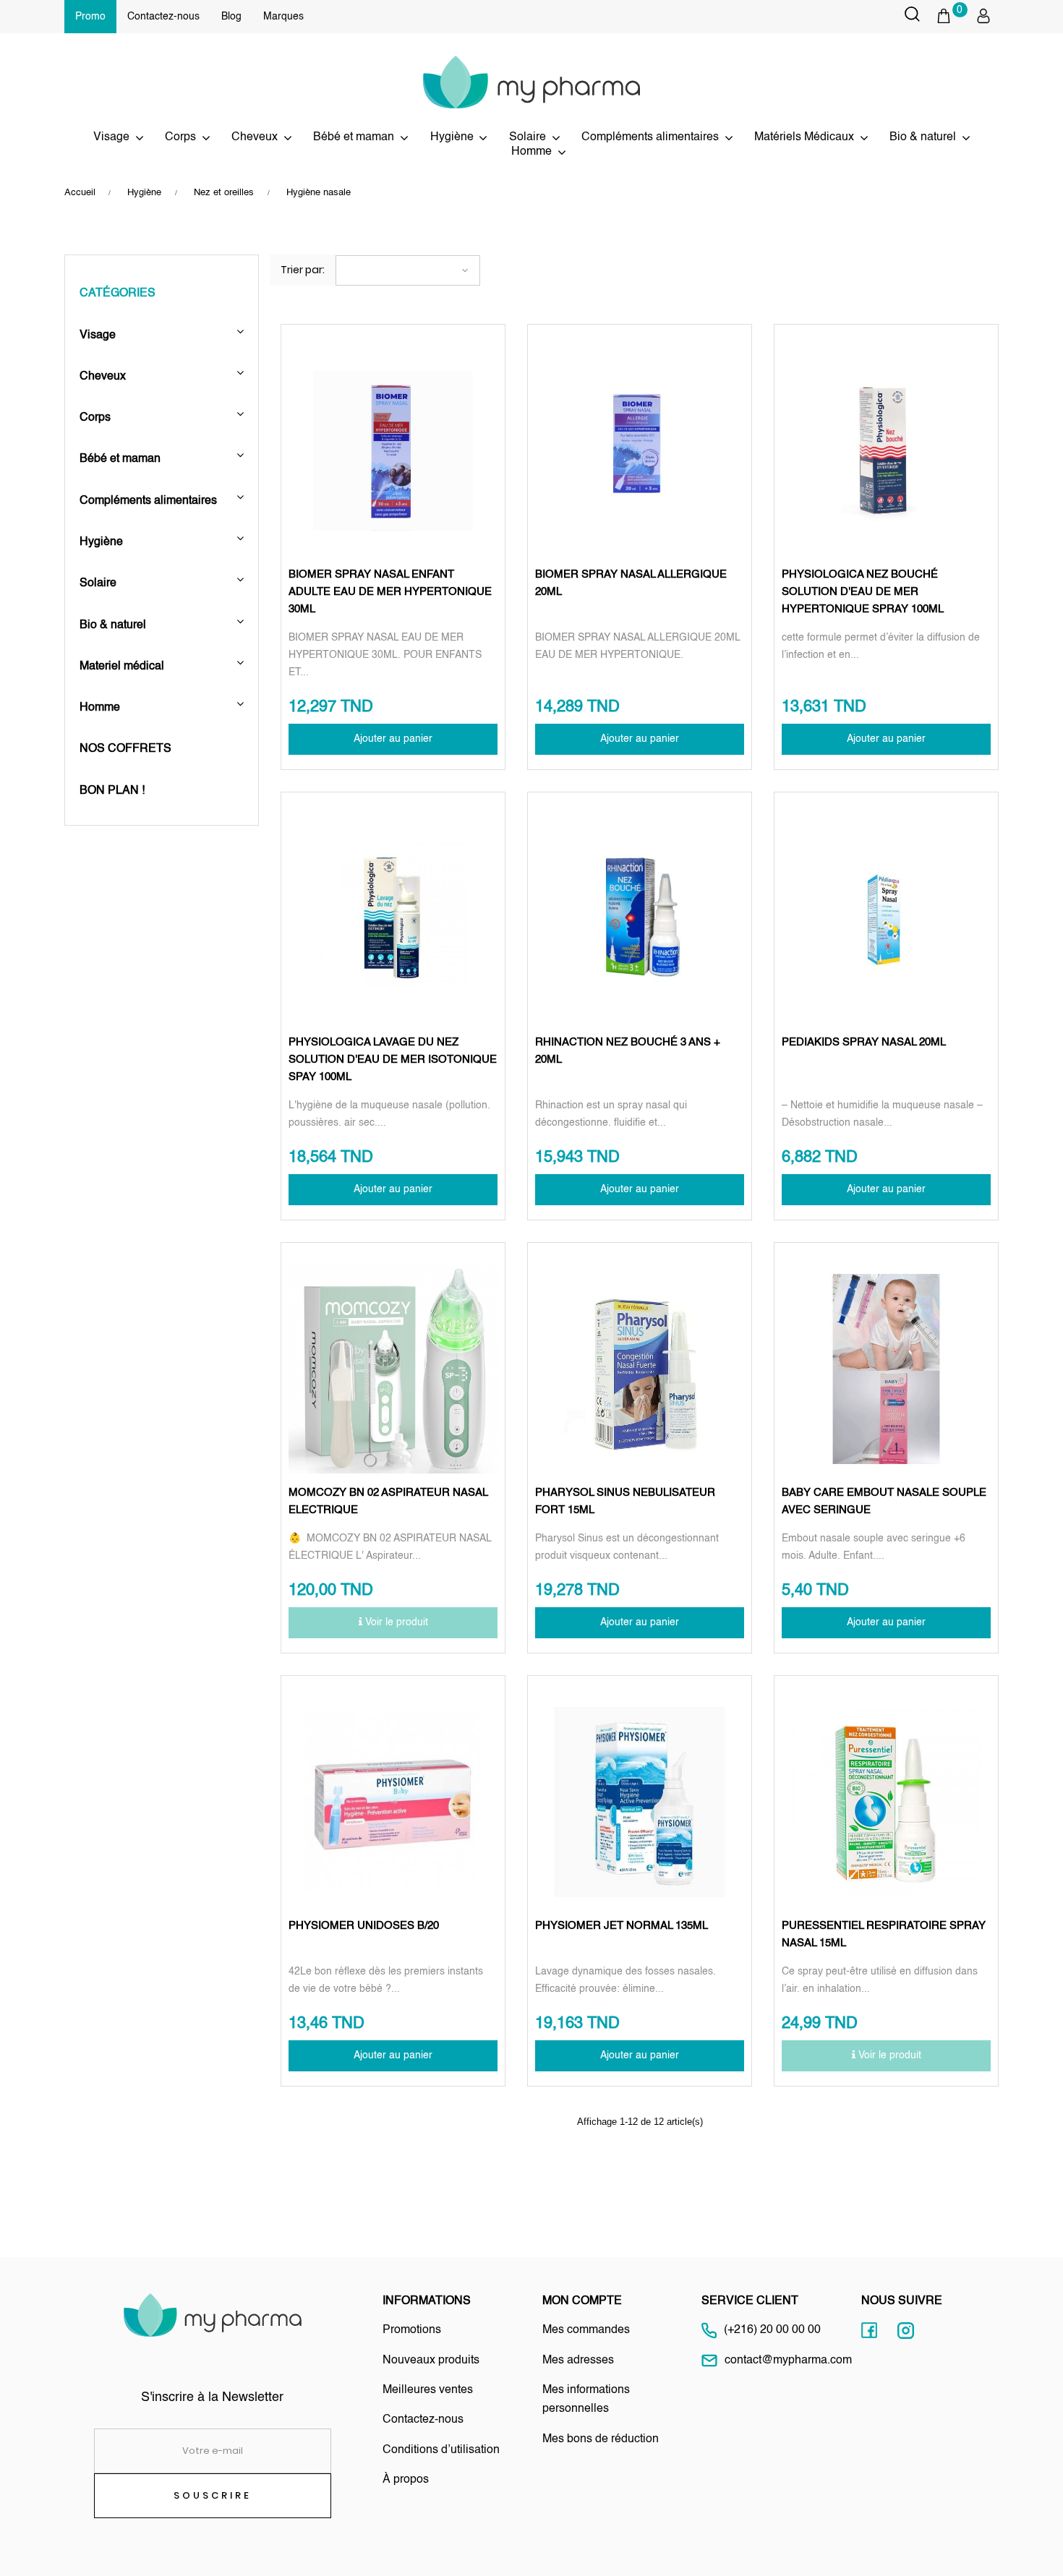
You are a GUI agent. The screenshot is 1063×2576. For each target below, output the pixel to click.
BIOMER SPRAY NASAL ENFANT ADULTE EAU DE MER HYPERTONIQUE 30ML (390, 592)
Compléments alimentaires (148, 501)
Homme (101, 708)
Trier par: (303, 270)
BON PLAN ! (112, 791)
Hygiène (101, 542)
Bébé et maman (354, 137)
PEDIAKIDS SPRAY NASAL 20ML (864, 1042)
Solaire (528, 137)
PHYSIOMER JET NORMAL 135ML (622, 1926)
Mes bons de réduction (601, 2439)
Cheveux (255, 137)
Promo (90, 17)
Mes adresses (578, 2361)
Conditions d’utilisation (441, 2450)
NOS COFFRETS (125, 749)
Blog (231, 17)
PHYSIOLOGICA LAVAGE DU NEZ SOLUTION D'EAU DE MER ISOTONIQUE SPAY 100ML (393, 1060)
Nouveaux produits (431, 2361)
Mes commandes (586, 2330)
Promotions (412, 2330)
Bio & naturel (923, 137)
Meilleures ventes (428, 2390)
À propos (406, 2480)
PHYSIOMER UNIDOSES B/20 (364, 1926)
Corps (95, 418)
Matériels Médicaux (804, 137)
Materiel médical (123, 667)
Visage (111, 137)
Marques (283, 17)
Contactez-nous (163, 17)
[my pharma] (531, 82)
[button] (951, 16)
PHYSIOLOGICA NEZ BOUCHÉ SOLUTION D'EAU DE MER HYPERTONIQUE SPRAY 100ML (863, 592)
